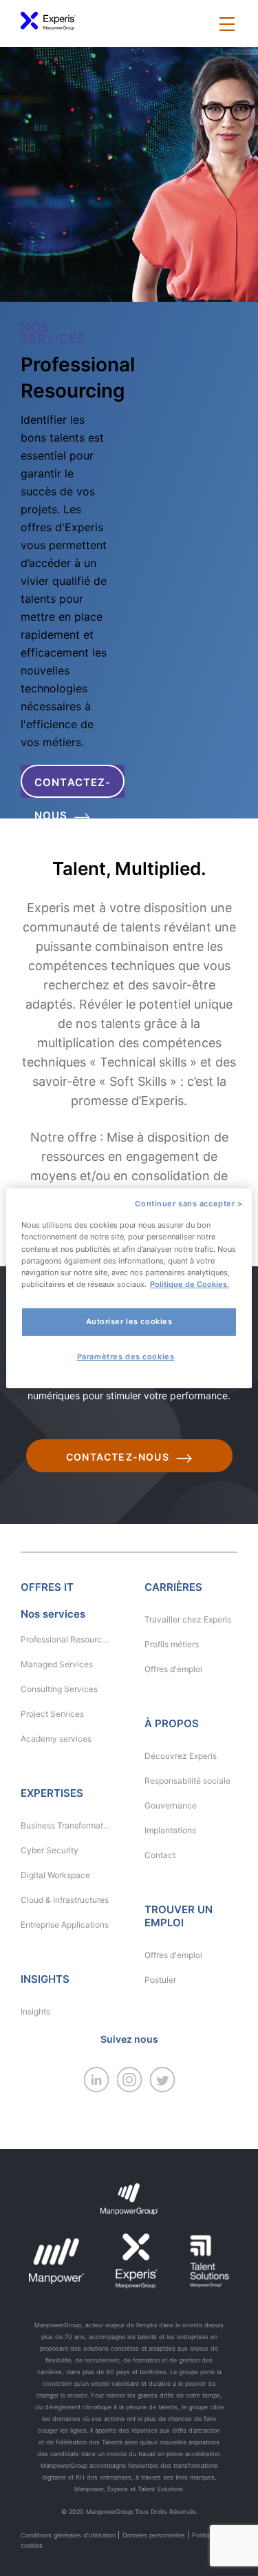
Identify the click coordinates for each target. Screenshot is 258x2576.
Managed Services (57, 1664)
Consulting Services (59, 1689)
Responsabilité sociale (187, 1781)
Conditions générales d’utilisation (68, 2535)
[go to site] (96, 2089)
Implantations (170, 1830)
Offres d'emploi (173, 1669)
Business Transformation (65, 1825)
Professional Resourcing (65, 1639)
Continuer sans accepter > (189, 1203)
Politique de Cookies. (190, 1284)
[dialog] (129, 1288)
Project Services (52, 1714)
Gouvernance (171, 1805)
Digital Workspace (55, 1875)
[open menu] (227, 25)
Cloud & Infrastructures (65, 1900)
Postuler (160, 1980)
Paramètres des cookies (126, 1357)
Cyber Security (50, 1850)
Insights (35, 2011)
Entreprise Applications (65, 1925)
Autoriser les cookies (129, 1321)
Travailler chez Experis (188, 1619)
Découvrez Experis (181, 1756)
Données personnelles (154, 2535)
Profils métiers (172, 1644)
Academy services (56, 1739)
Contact (160, 1855)
